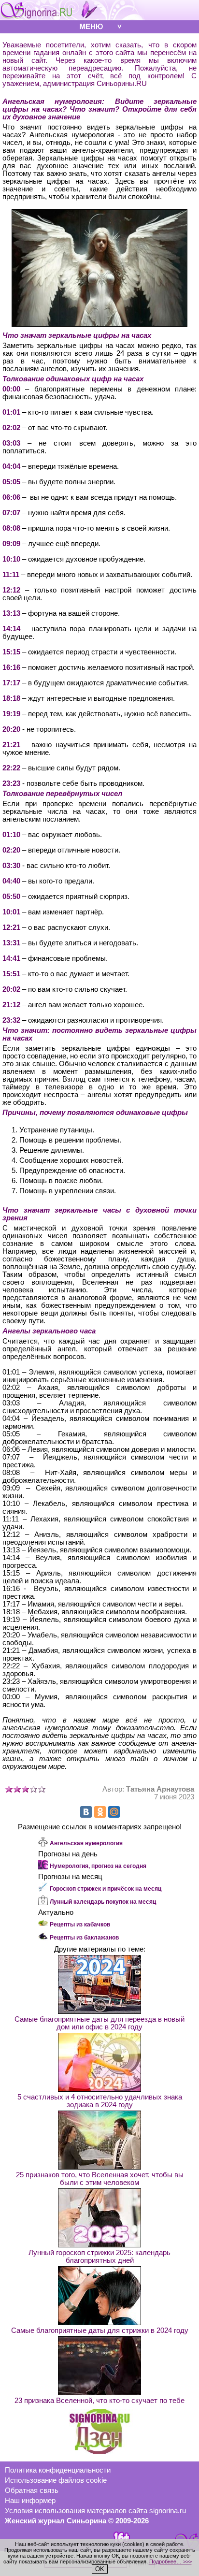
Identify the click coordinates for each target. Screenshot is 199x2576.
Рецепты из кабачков (80, 1925)
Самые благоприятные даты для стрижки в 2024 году (100, 2330)
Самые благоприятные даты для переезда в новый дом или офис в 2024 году (99, 2023)
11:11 (11, 575)
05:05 (11, 482)
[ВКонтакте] (86, 1812)
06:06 (11, 497)
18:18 (11, 698)
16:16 (11, 667)
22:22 (11, 768)
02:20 (11, 850)
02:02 (11, 428)
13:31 (11, 943)
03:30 (11, 866)
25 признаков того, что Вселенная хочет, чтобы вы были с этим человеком (100, 2179)
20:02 (11, 989)
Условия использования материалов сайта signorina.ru (95, 2511)
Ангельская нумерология (86, 1843)
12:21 (11, 927)
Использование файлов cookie (56, 2480)
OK (100, 2569)
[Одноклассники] (100, 1812)
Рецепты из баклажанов (84, 1938)
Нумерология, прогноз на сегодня (98, 1866)
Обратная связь (32, 2490)
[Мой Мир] (114, 1812)
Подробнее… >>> (171, 2562)
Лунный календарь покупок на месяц (103, 1902)
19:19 (11, 714)
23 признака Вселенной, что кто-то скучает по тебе (99, 2401)
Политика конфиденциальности (58, 2470)
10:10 (11, 559)
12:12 (11, 590)
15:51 (11, 974)
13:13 (11, 613)
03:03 (11, 443)
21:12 (11, 1005)
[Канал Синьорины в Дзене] (99, 2451)
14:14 (11, 629)
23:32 (11, 1020)
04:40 (11, 881)
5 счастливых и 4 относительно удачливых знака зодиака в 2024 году (100, 2101)
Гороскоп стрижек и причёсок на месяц (106, 1889)
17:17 (11, 683)
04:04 (11, 466)
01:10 (11, 835)
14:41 (11, 958)
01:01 (11, 412)
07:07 (11, 513)
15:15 (11, 652)
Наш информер (30, 2501)
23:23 (11, 783)
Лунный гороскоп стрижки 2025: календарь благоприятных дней (99, 2257)
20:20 (11, 729)
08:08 (11, 528)
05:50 (11, 897)
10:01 (11, 912)
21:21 (11, 745)
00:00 (11, 389)
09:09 (11, 544)
